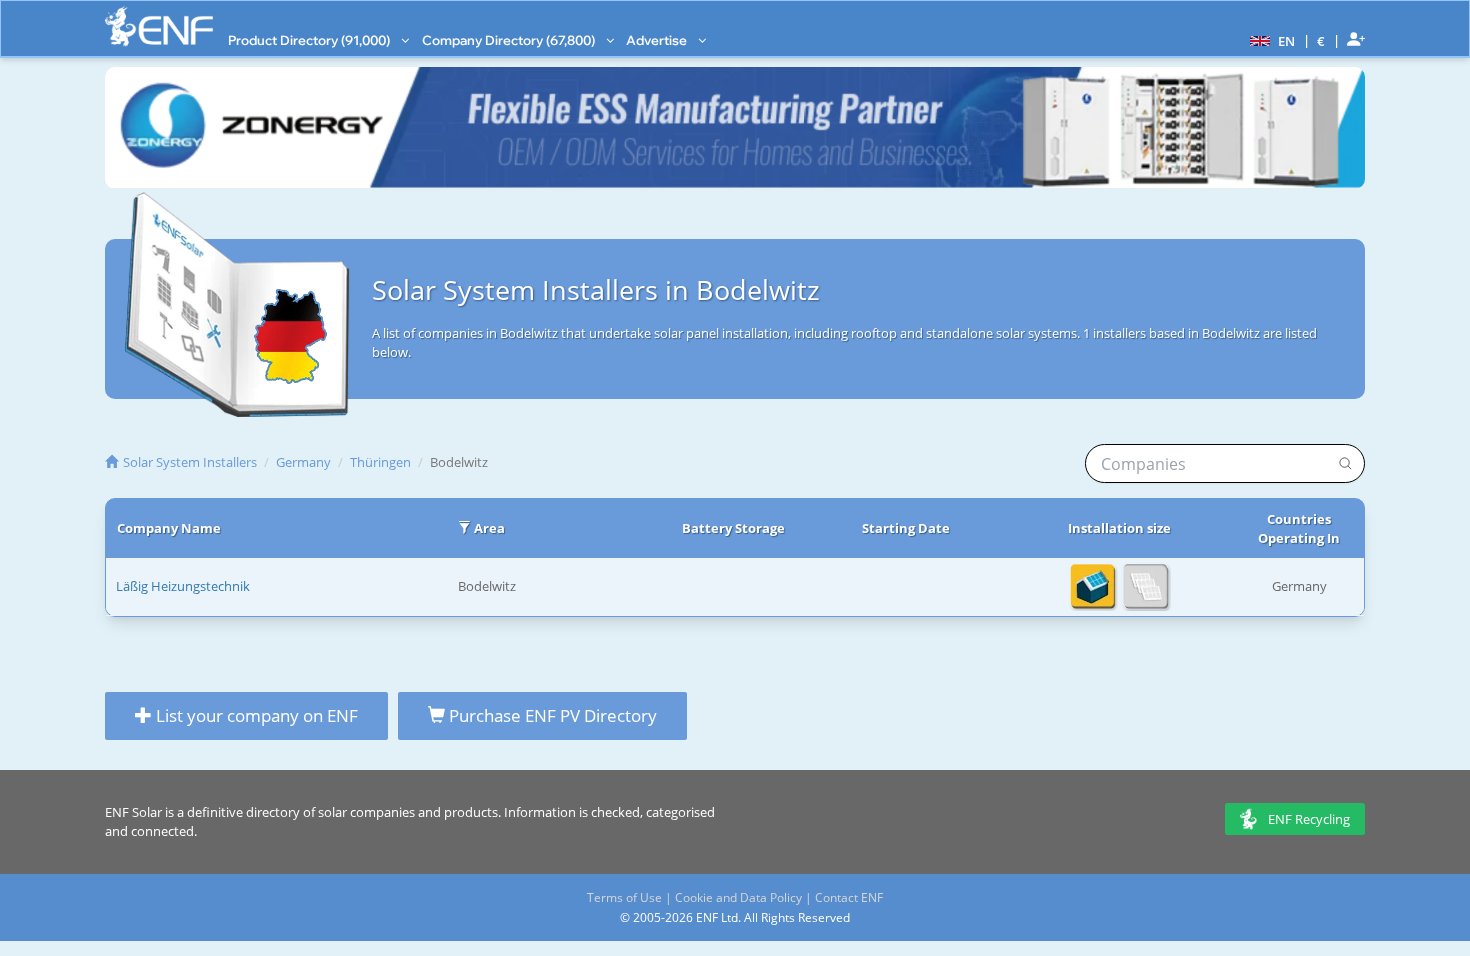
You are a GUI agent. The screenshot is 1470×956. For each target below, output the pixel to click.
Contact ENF (849, 897)
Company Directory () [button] (510, 40)
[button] (1270, 40)
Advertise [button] (658, 40)
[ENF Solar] (159, 26)
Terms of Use (624, 897)
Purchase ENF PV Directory (551, 715)
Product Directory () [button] (310, 40)
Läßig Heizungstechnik (183, 586)
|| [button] (1321, 40)
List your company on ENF (255, 715)
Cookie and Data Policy (738, 897)
